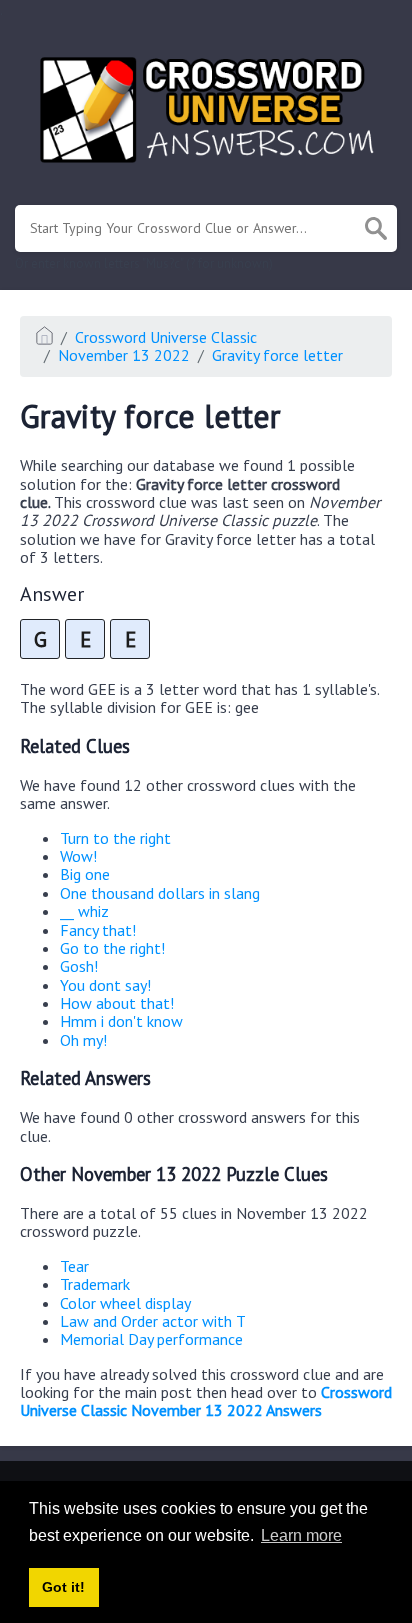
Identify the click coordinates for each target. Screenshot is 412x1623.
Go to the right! (112, 948)
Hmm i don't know (121, 1021)
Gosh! (79, 966)
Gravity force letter (277, 355)
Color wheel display (125, 1303)
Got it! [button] (63, 1587)
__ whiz (84, 911)
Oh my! (83, 1040)
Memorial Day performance (151, 1339)
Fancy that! (98, 930)
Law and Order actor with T (153, 1321)
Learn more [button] (301, 1535)
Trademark (95, 1284)
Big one (85, 874)
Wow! (78, 856)
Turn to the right (115, 838)
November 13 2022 (124, 355)
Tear (74, 1266)
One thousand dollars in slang (160, 893)
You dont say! (105, 985)
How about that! (117, 1003)
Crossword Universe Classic (166, 337)
